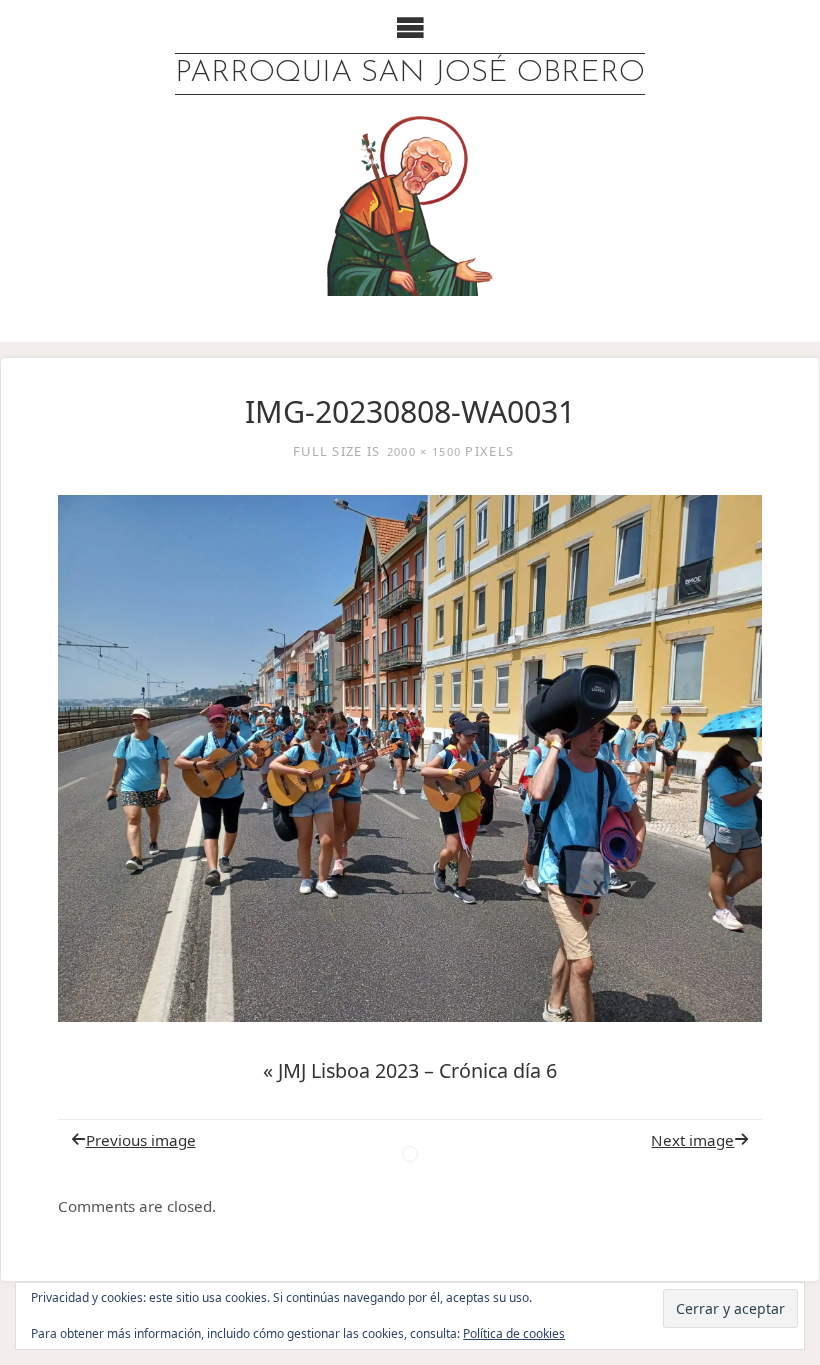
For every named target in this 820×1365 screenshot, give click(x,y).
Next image (692, 1140)
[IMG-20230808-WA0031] (409, 758)
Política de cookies (514, 1333)
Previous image (141, 1140)
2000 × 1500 (424, 451)
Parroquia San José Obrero (410, 73)
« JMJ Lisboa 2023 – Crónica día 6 (410, 1070)
